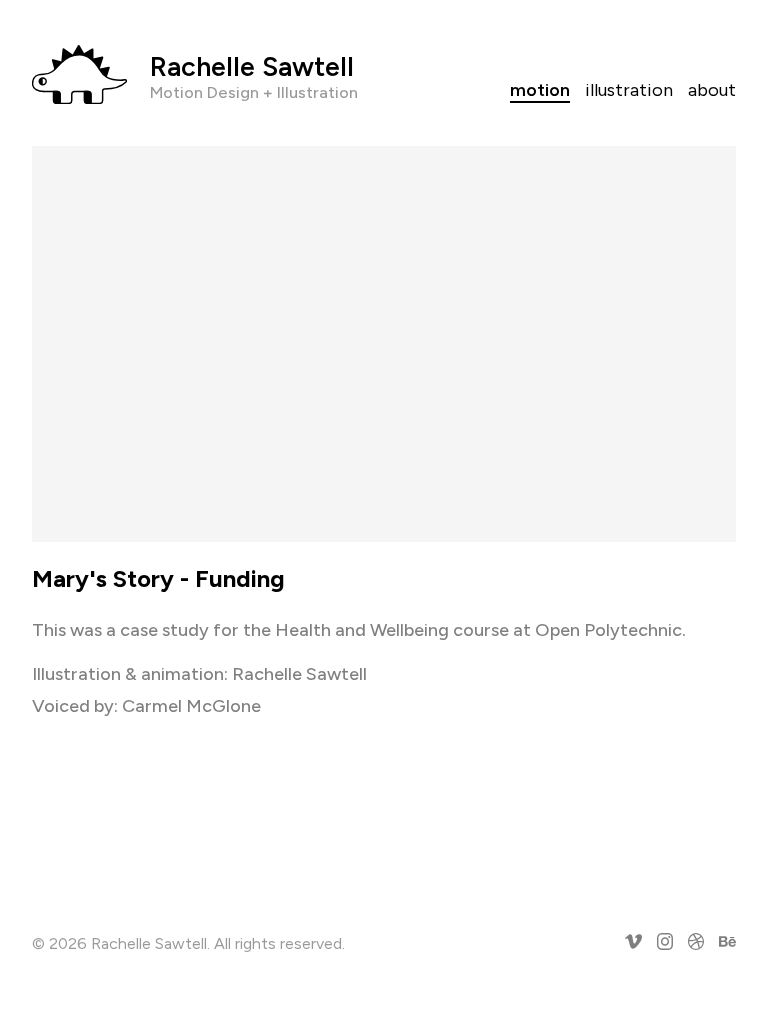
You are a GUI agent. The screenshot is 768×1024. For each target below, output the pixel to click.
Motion (540, 90)
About (712, 90)
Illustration (629, 90)
